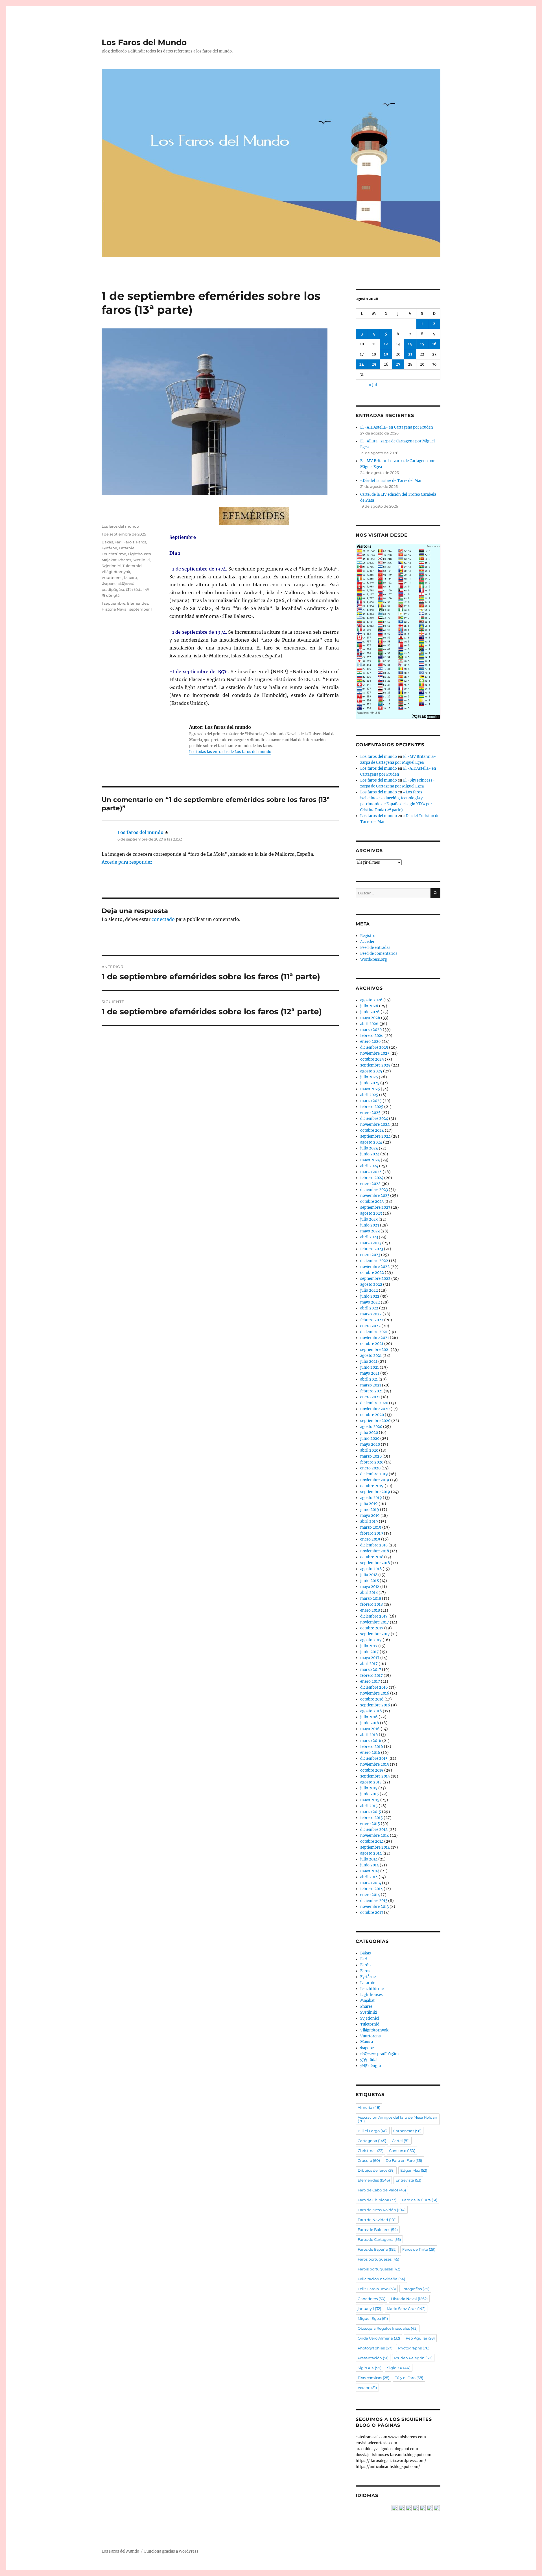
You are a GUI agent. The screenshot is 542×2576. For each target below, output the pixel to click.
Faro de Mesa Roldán (382, 2210)
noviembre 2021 (375, 1338)
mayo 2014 (370, 1871)
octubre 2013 (372, 1913)
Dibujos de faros (376, 2170)
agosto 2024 (371, 1142)
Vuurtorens (112, 578)
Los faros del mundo (120, 526)
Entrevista (408, 2180)
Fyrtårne (109, 548)
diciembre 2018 (374, 1545)
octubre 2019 (372, 1486)
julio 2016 (369, 1717)
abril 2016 (369, 1735)
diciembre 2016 (374, 1687)
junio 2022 (370, 1296)
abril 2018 (369, 1593)
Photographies (375, 2348)
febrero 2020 (372, 1462)
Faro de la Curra (420, 2200)
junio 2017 (370, 1652)
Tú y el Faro (409, 2378)
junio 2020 (370, 1439)
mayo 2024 (370, 1160)
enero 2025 (370, 1113)
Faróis (129, 542)
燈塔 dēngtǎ (371, 2066)
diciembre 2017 (374, 1616)
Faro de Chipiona (377, 2200)
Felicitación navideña (381, 2279)
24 (362, 364)
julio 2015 (369, 1788)
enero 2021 (370, 1397)
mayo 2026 (370, 1018)
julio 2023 (369, 1219)
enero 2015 (370, 1824)
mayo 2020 (370, 1444)
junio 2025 (370, 1083)
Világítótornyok (116, 572)
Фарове (109, 583)
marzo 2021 (371, 1385)
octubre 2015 (372, 1770)
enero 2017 (370, 1681)
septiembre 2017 (375, 1634)
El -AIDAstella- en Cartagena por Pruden (397, 427)
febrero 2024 (372, 1178)
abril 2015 (369, 1806)
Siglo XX (399, 2368)
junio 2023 (370, 1225)
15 (422, 344)
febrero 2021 (371, 1391)
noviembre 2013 (374, 1907)
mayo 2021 (370, 1373)
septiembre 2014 (375, 1847)
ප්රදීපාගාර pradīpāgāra (379, 2054)
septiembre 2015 (375, 1776)
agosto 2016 (371, 1711)
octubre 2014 (372, 1841)
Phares (125, 560)
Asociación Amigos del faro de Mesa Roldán (397, 2119)
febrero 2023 (372, 1249)
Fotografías (415, 2289)
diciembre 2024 (374, 1119)
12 (386, 344)
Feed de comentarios (379, 954)
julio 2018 (369, 1575)
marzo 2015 (371, 1812)
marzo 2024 (371, 1172)
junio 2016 (370, 1723)
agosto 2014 (371, 1853)
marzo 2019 (371, 1527)
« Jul (373, 385)
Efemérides (138, 603)
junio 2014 (370, 1865)
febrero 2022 (372, 1320)
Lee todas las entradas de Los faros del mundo (230, 752)
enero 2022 (370, 1326)
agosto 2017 (371, 1640)
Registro (368, 936)
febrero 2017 (371, 1676)
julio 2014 (369, 1859)
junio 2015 (370, 1794)
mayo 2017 (370, 1658)
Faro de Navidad (377, 2220)
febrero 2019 (372, 1533)
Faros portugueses (378, 2259)
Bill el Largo (373, 2131)
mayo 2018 (370, 1587)
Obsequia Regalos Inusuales (388, 2328)
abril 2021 (369, 1379)
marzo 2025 (371, 1101)
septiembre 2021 (375, 1350)
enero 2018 (370, 1610)
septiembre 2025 (375, 1065)
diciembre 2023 (374, 1190)
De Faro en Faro (404, 2160)
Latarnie (127, 548)
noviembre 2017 (375, 1622)
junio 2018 (370, 1581)
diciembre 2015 (374, 1758)
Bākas (107, 542)
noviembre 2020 (375, 1409)
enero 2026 (371, 1042)
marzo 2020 (371, 1456)
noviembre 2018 (375, 1551)
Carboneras (407, 2131)
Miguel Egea (373, 2318)
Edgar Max (414, 2170)
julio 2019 (369, 1504)
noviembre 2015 (375, 1764)
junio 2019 (370, 1510)
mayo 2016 (370, 1729)
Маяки (130, 578)
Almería (369, 2107)
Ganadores (371, 2299)
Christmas (371, 2151)
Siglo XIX (370, 2368)
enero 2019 (370, 1539)
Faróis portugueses (379, 2269)
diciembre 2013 (374, 1901)
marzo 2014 (371, 1883)
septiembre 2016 (375, 1705)
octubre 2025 (372, 1059)
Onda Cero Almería (379, 2338)
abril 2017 (369, 1664)
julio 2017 (369, 1646)
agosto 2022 (371, 1284)
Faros (141, 542)
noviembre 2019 (375, 1480)
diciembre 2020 (374, 1403)
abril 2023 (369, 1237)
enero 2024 (370, 1184)
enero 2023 (370, 1255)
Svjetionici (111, 566)
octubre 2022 (372, 1273)
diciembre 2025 (374, 1047)
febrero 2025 (372, 1107)
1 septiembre (113, 603)
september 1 (141, 609)
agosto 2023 (371, 1213)
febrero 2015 (371, 1818)
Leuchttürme (114, 554)
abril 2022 (369, 1308)
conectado (163, 919)
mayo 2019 (370, 1516)
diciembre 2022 (374, 1261)
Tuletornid (132, 566)
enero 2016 (370, 1753)
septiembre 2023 (375, 1207)
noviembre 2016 (375, 1693)
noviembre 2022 (375, 1267)
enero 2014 (370, 1895)
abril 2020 (369, 1450)
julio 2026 (369, 1006)
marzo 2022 (371, 1314)
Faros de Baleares (378, 2230)
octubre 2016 (372, 1699)
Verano (367, 2388)
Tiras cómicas (373, 2378)
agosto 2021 (371, 1356)
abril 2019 (369, 1521)
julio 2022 (369, 1290)
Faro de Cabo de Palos (382, 2190)
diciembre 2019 (374, 1474)
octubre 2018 (372, 1557)
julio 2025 (369, 1077)
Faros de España (377, 2249)
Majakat (109, 560)
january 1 (369, 2309)
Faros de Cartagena (379, 2239)
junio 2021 (370, 1367)
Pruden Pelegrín (413, 2358)
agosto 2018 (371, 1569)
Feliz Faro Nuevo (377, 2289)
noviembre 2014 (375, 1836)
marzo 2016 (371, 1741)
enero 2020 (370, 1468)
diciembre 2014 (374, 1830)
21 (410, 354)
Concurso (402, 2151)
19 (386, 354)
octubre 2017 (372, 1628)
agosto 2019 (371, 1498)
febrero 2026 (372, 1036)
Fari (118, 542)
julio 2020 (369, 1433)
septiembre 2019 (375, 1492)
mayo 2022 (370, 1302)
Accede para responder (127, 862)
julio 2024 (369, 1148)
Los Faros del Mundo (144, 42)
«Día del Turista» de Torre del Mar (391, 481)
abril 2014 (369, 1877)
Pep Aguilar (420, 2338)
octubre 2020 (372, 1415)
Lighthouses (139, 554)
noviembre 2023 (375, 1196)
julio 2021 (369, 1361)
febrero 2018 (371, 1604)
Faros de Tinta (419, 2249)
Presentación (373, 2358)
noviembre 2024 (375, 1124)
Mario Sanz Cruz (406, 2309)
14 (410, 344)
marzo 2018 (371, 1599)
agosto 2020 (371, 1427)
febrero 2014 (371, 1889)
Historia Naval (115, 609)
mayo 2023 (370, 1231)
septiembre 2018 (375, 1563)
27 (398, 364)
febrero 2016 (372, 1747)
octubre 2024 (372, 1130)
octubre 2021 (372, 1344)
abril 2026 (369, 1024)
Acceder (367, 942)
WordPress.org (374, 959)
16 (434, 344)
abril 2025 (369, 1095)
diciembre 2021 (374, 1332)
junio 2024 (370, 1154)
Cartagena (372, 2141)
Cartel (401, 2141)
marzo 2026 (371, 1030)
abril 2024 (369, 1166)
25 (374, 364)
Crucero (369, 2160)
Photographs (414, 2348)
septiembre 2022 (375, 1279)
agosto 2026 (371, 1000)
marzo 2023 (371, 1243)
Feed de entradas (375, 948)
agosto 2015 (371, 1782)
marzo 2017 (371, 1670)
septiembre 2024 (375, 1136)
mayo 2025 (370, 1089)
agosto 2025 (371, 1071)
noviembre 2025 (375, 1053)
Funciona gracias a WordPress (171, 2551)
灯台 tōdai (135, 589)
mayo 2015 (370, 1800)
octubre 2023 (372, 1202)
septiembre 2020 (375, 1421)
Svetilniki (141, 560)
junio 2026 (370, 1012)
